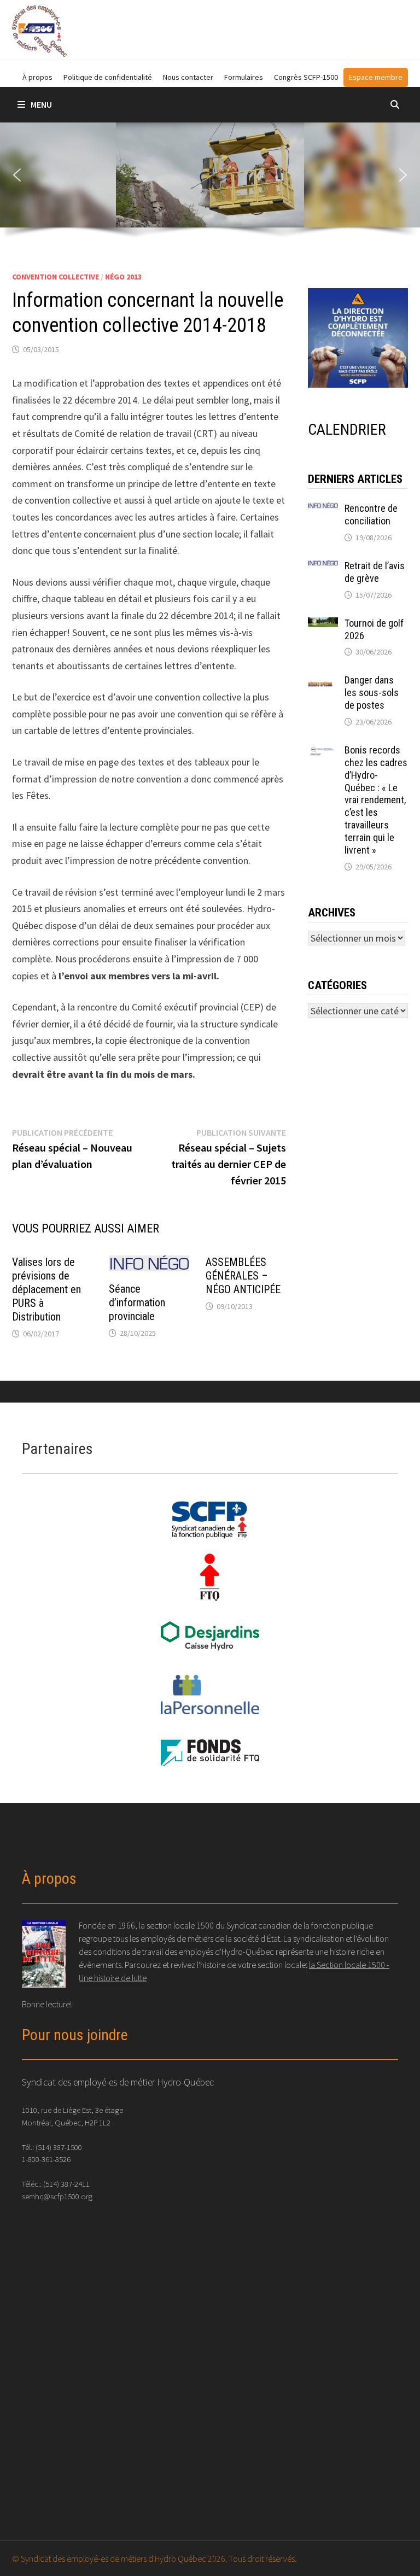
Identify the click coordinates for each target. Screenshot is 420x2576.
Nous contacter (188, 77)
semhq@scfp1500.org (57, 2196)
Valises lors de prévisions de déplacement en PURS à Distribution (46, 1289)
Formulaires (244, 77)
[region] (210, 184)
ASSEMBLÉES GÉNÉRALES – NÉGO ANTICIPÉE (243, 1276)
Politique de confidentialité (108, 77)
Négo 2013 (123, 277)
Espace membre (376, 77)
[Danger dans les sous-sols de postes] (323, 682)
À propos (37, 77)
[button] (17, 175)
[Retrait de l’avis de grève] (323, 567)
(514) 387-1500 (59, 2147)
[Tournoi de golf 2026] (323, 625)
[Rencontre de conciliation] (323, 510)
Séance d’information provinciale (137, 1302)
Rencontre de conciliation (371, 515)
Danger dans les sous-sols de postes (372, 693)
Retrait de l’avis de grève (375, 572)
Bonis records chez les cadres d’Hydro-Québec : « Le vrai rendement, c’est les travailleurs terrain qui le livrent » (376, 800)
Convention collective (56, 277)
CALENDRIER (347, 430)
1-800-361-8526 (46, 2159)
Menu (41, 104)
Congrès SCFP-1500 (306, 77)
